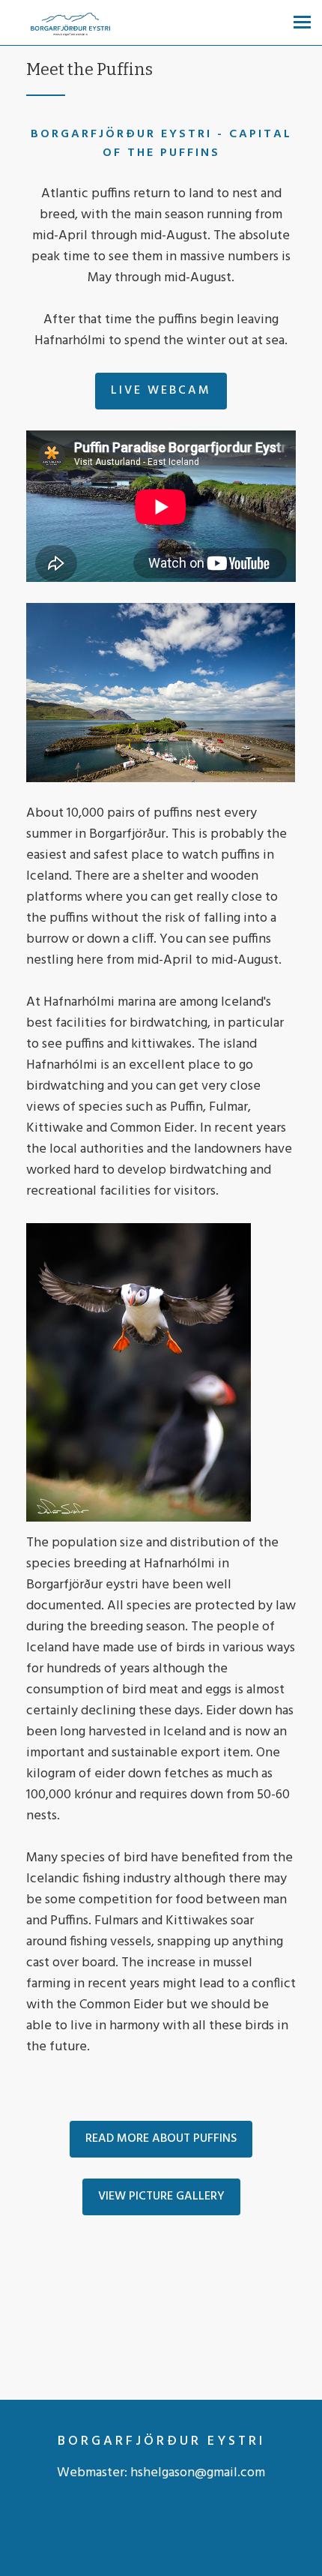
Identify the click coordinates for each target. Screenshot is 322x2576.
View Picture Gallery (161, 2197)
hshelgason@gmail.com (198, 2473)
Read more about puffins (161, 2139)
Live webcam (161, 391)
